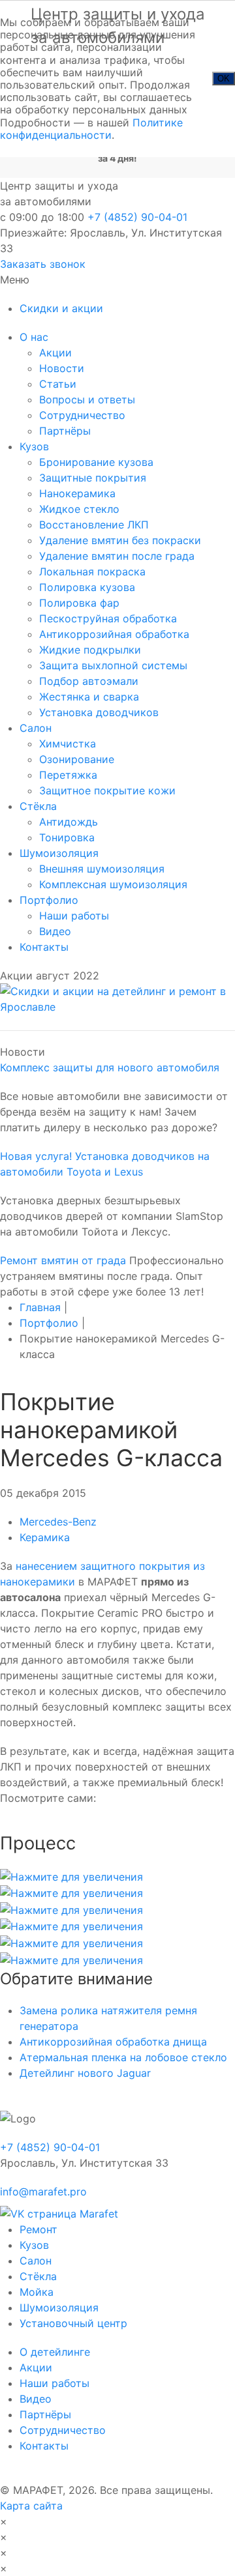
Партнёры (65, 431)
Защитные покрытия (93, 478)
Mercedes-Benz (58, 1522)
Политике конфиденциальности (91, 129)
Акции (55, 353)
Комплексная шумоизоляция (113, 884)
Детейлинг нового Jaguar (85, 2073)
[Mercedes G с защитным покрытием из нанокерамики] (71, 1875)
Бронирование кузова (96, 462)
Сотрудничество (82, 415)
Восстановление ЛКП (94, 525)
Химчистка (68, 744)
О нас (34, 337)
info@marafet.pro (43, 2192)
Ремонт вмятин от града (63, 1260)
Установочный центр (73, 2323)
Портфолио (49, 900)
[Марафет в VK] (59, 2209)
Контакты (44, 947)
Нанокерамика (77, 493)
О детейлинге (55, 2352)
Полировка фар (79, 603)
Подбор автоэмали (89, 681)
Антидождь (69, 822)
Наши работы (74, 916)
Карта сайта (31, 2506)
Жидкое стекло (79, 509)
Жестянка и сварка (89, 697)
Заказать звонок (43, 264)
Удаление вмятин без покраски (120, 540)
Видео (55, 931)
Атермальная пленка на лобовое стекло (123, 2057)
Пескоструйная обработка (108, 618)
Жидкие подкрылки (90, 650)
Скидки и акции (61, 308)
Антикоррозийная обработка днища (113, 2042)
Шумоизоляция (59, 853)
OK (224, 79)
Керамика (45, 1537)
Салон (36, 728)
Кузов (34, 446)
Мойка (37, 2292)
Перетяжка (68, 775)
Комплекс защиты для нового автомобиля (110, 1067)
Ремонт (39, 2229)
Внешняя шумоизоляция (102, 869)
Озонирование (77, 759)
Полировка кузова (87, 587)
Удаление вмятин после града (117, 556)
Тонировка (67, 837)
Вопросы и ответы (87, 399)
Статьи (58, 384)
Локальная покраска (92, 572)
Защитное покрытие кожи (107, 790)
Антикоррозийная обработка (114, 634)
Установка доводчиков (99, 712)
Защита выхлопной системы (113, 665)
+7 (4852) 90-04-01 (137, 217)
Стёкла (38, 806)
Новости (62, 368)
